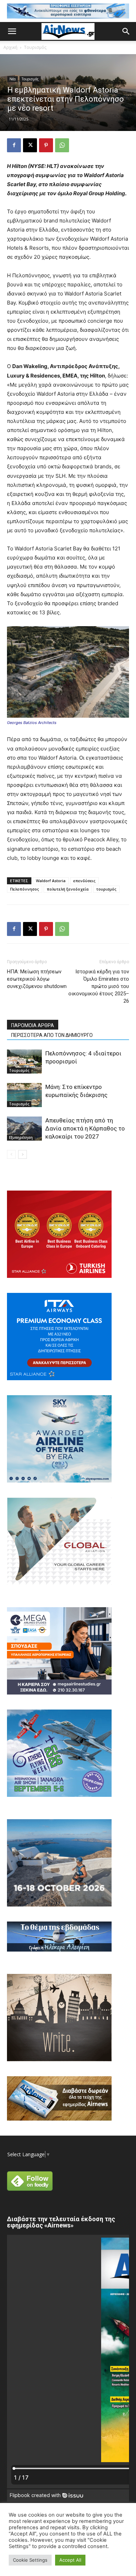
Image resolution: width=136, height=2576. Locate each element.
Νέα (13, 79)
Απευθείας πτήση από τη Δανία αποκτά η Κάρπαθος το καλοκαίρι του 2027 (85, 1128)
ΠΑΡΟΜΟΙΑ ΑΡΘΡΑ (33, 1025)
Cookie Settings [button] (30, 2560)
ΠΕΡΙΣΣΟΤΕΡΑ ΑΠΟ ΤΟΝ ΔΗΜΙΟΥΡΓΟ (52, 1035)
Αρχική (10, 47)
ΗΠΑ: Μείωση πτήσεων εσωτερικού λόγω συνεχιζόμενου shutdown (37, 979)
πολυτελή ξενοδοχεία (68, 889)
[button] (12, 31)
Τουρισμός (35, 47)
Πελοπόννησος (25, 889)
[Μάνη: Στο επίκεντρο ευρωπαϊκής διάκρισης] (24, 1095)
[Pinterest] (46, 145)
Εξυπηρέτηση (21, 1137)
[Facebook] (14, 145)
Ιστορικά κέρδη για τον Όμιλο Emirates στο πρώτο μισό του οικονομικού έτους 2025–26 (99, 986)
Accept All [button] (70, 2560)
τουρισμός (106, 889)
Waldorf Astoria (51, 881)
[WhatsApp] (62, 145)
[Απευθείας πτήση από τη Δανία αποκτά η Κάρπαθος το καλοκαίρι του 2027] (24, 1129)
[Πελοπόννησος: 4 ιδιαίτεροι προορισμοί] (24, 1062)
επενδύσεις (84, 881)
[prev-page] (11, 1154)
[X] (30, 145)
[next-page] (22, 1154)
